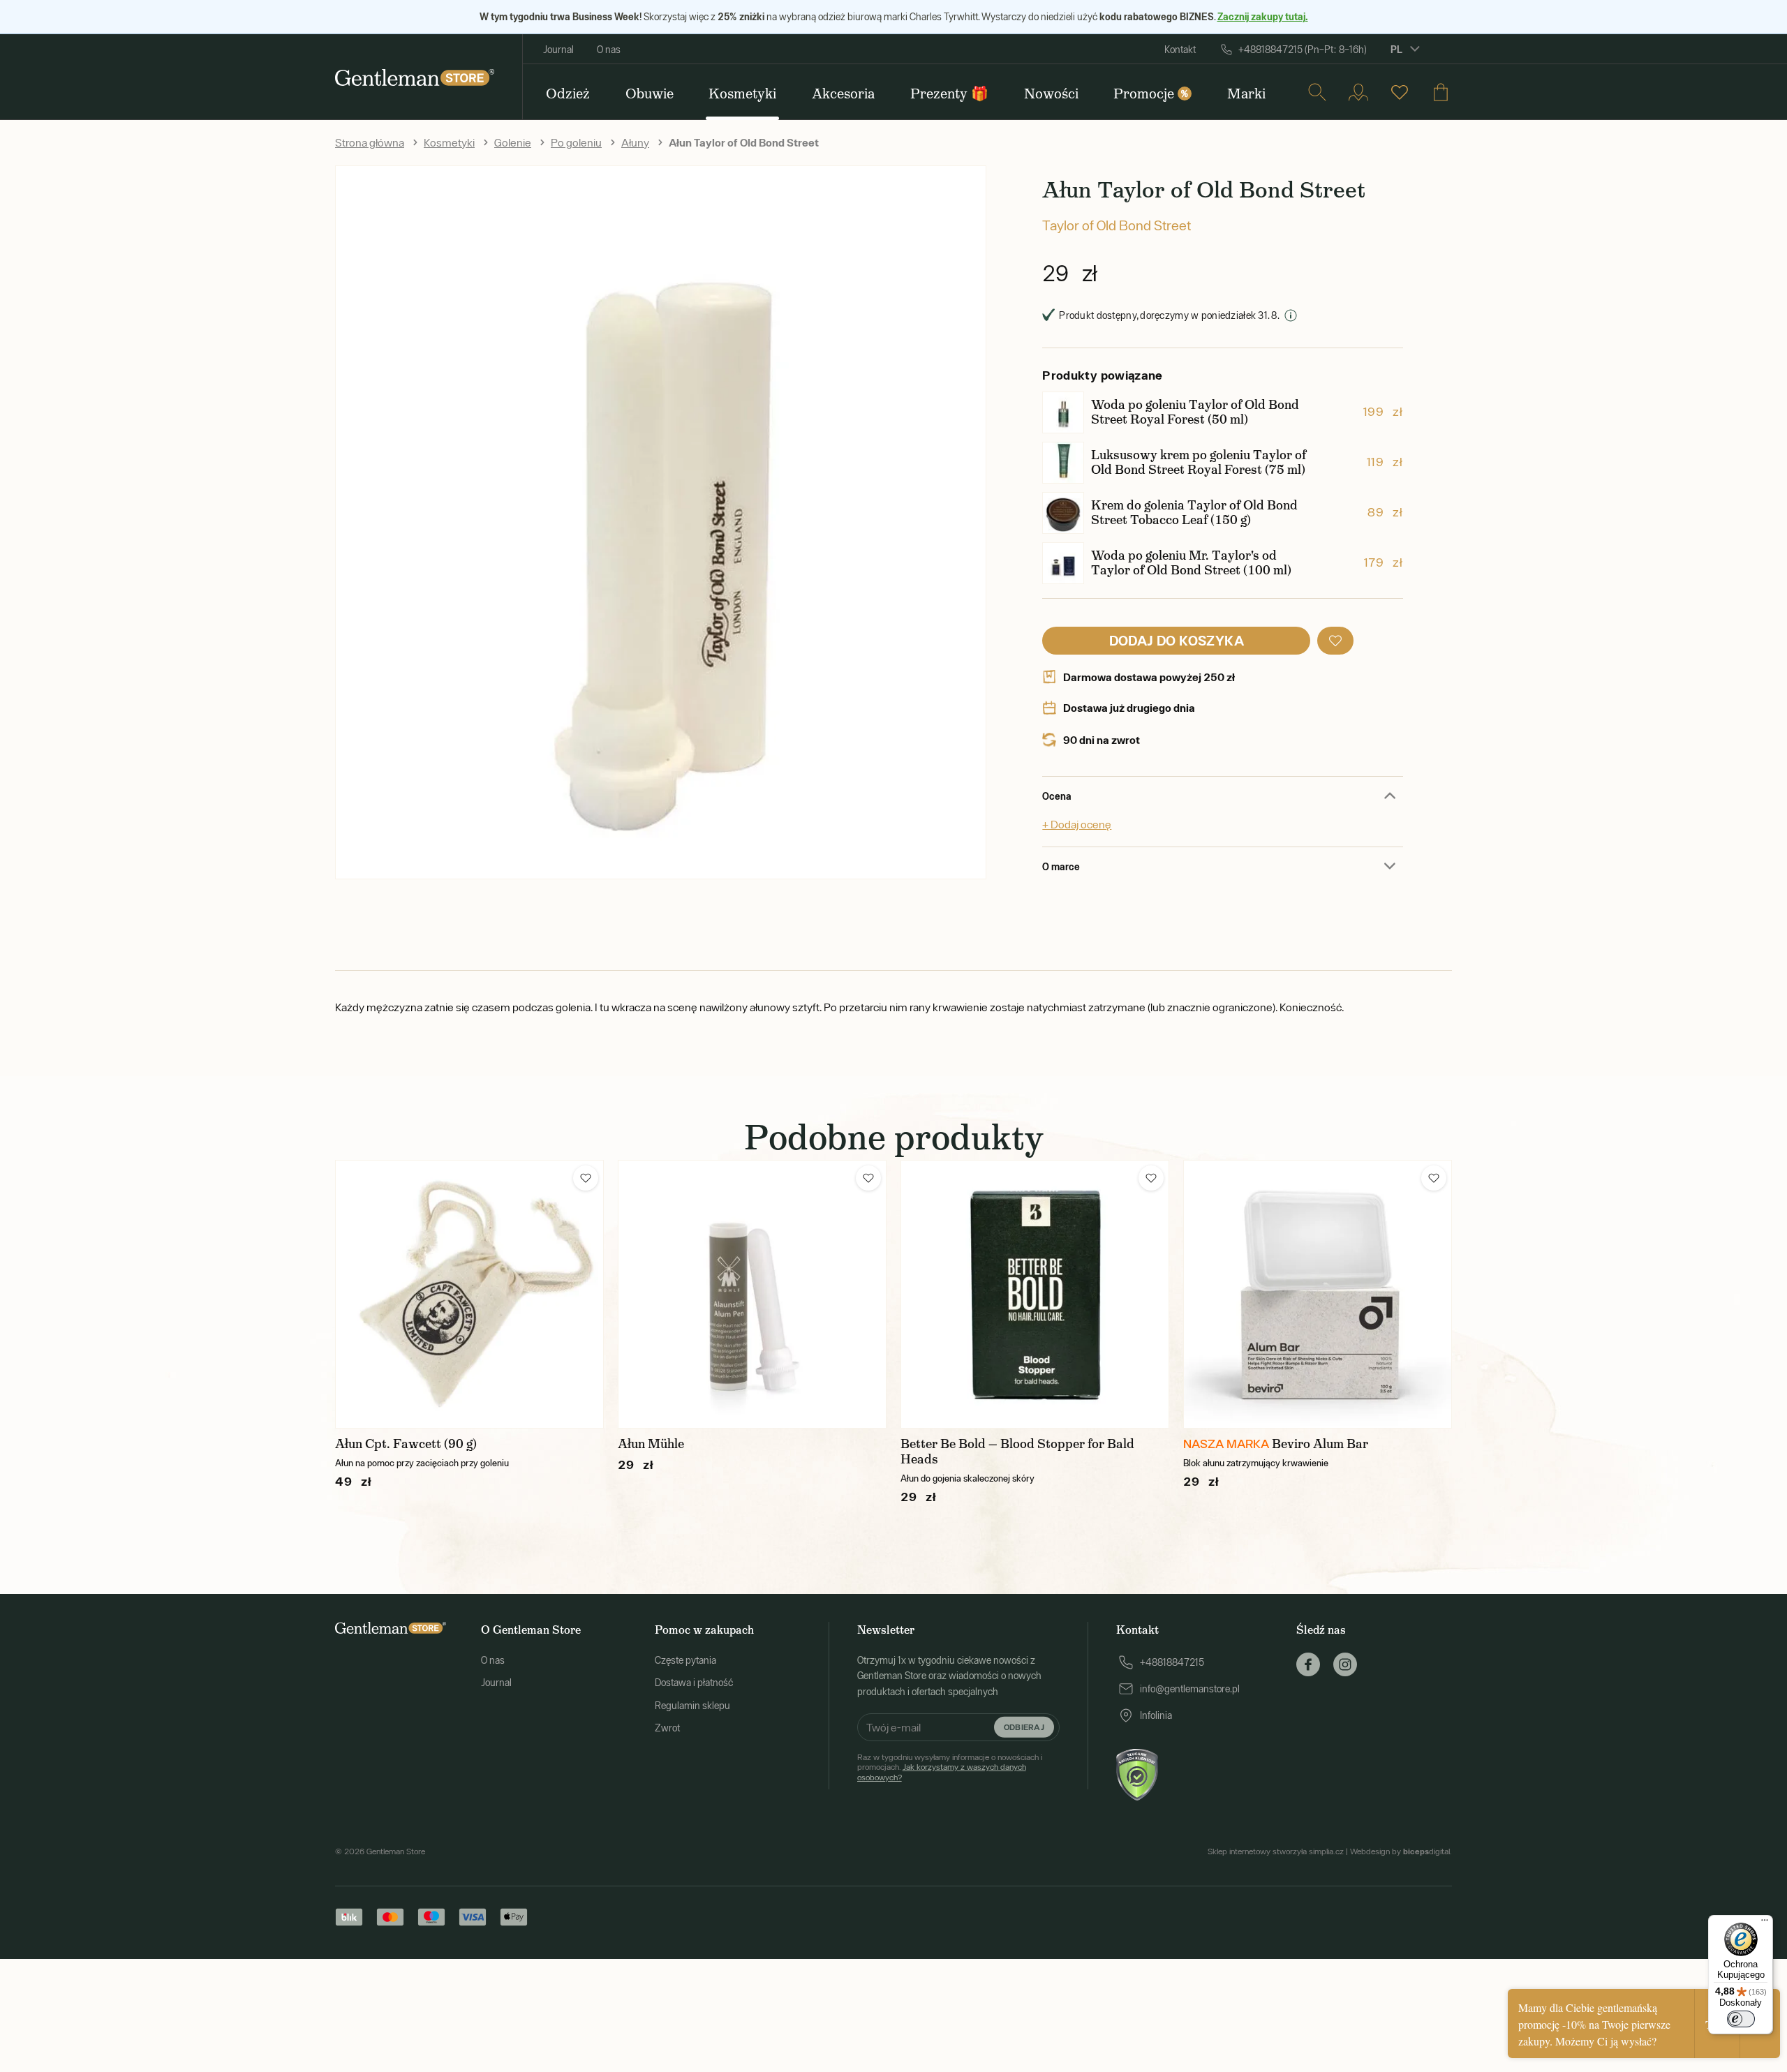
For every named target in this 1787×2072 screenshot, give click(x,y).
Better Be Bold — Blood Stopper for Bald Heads (1017, 1452)
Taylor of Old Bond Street (1117, 225)
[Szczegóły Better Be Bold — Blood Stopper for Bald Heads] (1035, 1294)
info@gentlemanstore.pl (1190, 1689)
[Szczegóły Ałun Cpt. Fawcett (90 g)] (469, 1294)
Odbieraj (1024, 1727)
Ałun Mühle (651, 1444)
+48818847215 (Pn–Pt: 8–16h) (1303, 50)
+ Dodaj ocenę (1077, 824)
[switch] (1741, 2019)
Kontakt (1180, 50)
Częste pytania (685, 1660)
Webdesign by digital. (1401, 1851)
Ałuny (635, 142)
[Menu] (1765, 1923)
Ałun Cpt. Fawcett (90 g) (406, 1444)
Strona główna (370, 142)
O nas (609, 50)
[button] (1335, 641)
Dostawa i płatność (694, 1683)
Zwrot (667, 1728)
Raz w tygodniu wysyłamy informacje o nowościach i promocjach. (950, 1767)
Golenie (513, 142)
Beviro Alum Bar (1320, 1444)
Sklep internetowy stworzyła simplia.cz (1276, 1851)
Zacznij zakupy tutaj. (1263, 16)
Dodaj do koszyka (1177, 640)
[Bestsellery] (1400, 92)
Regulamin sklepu (692, 1706)
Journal (558, 50)
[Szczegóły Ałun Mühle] (752, 1294)
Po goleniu (576, 142)
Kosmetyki (449, 142)
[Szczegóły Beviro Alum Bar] (1318, 1294)
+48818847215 (1172, 1662)
